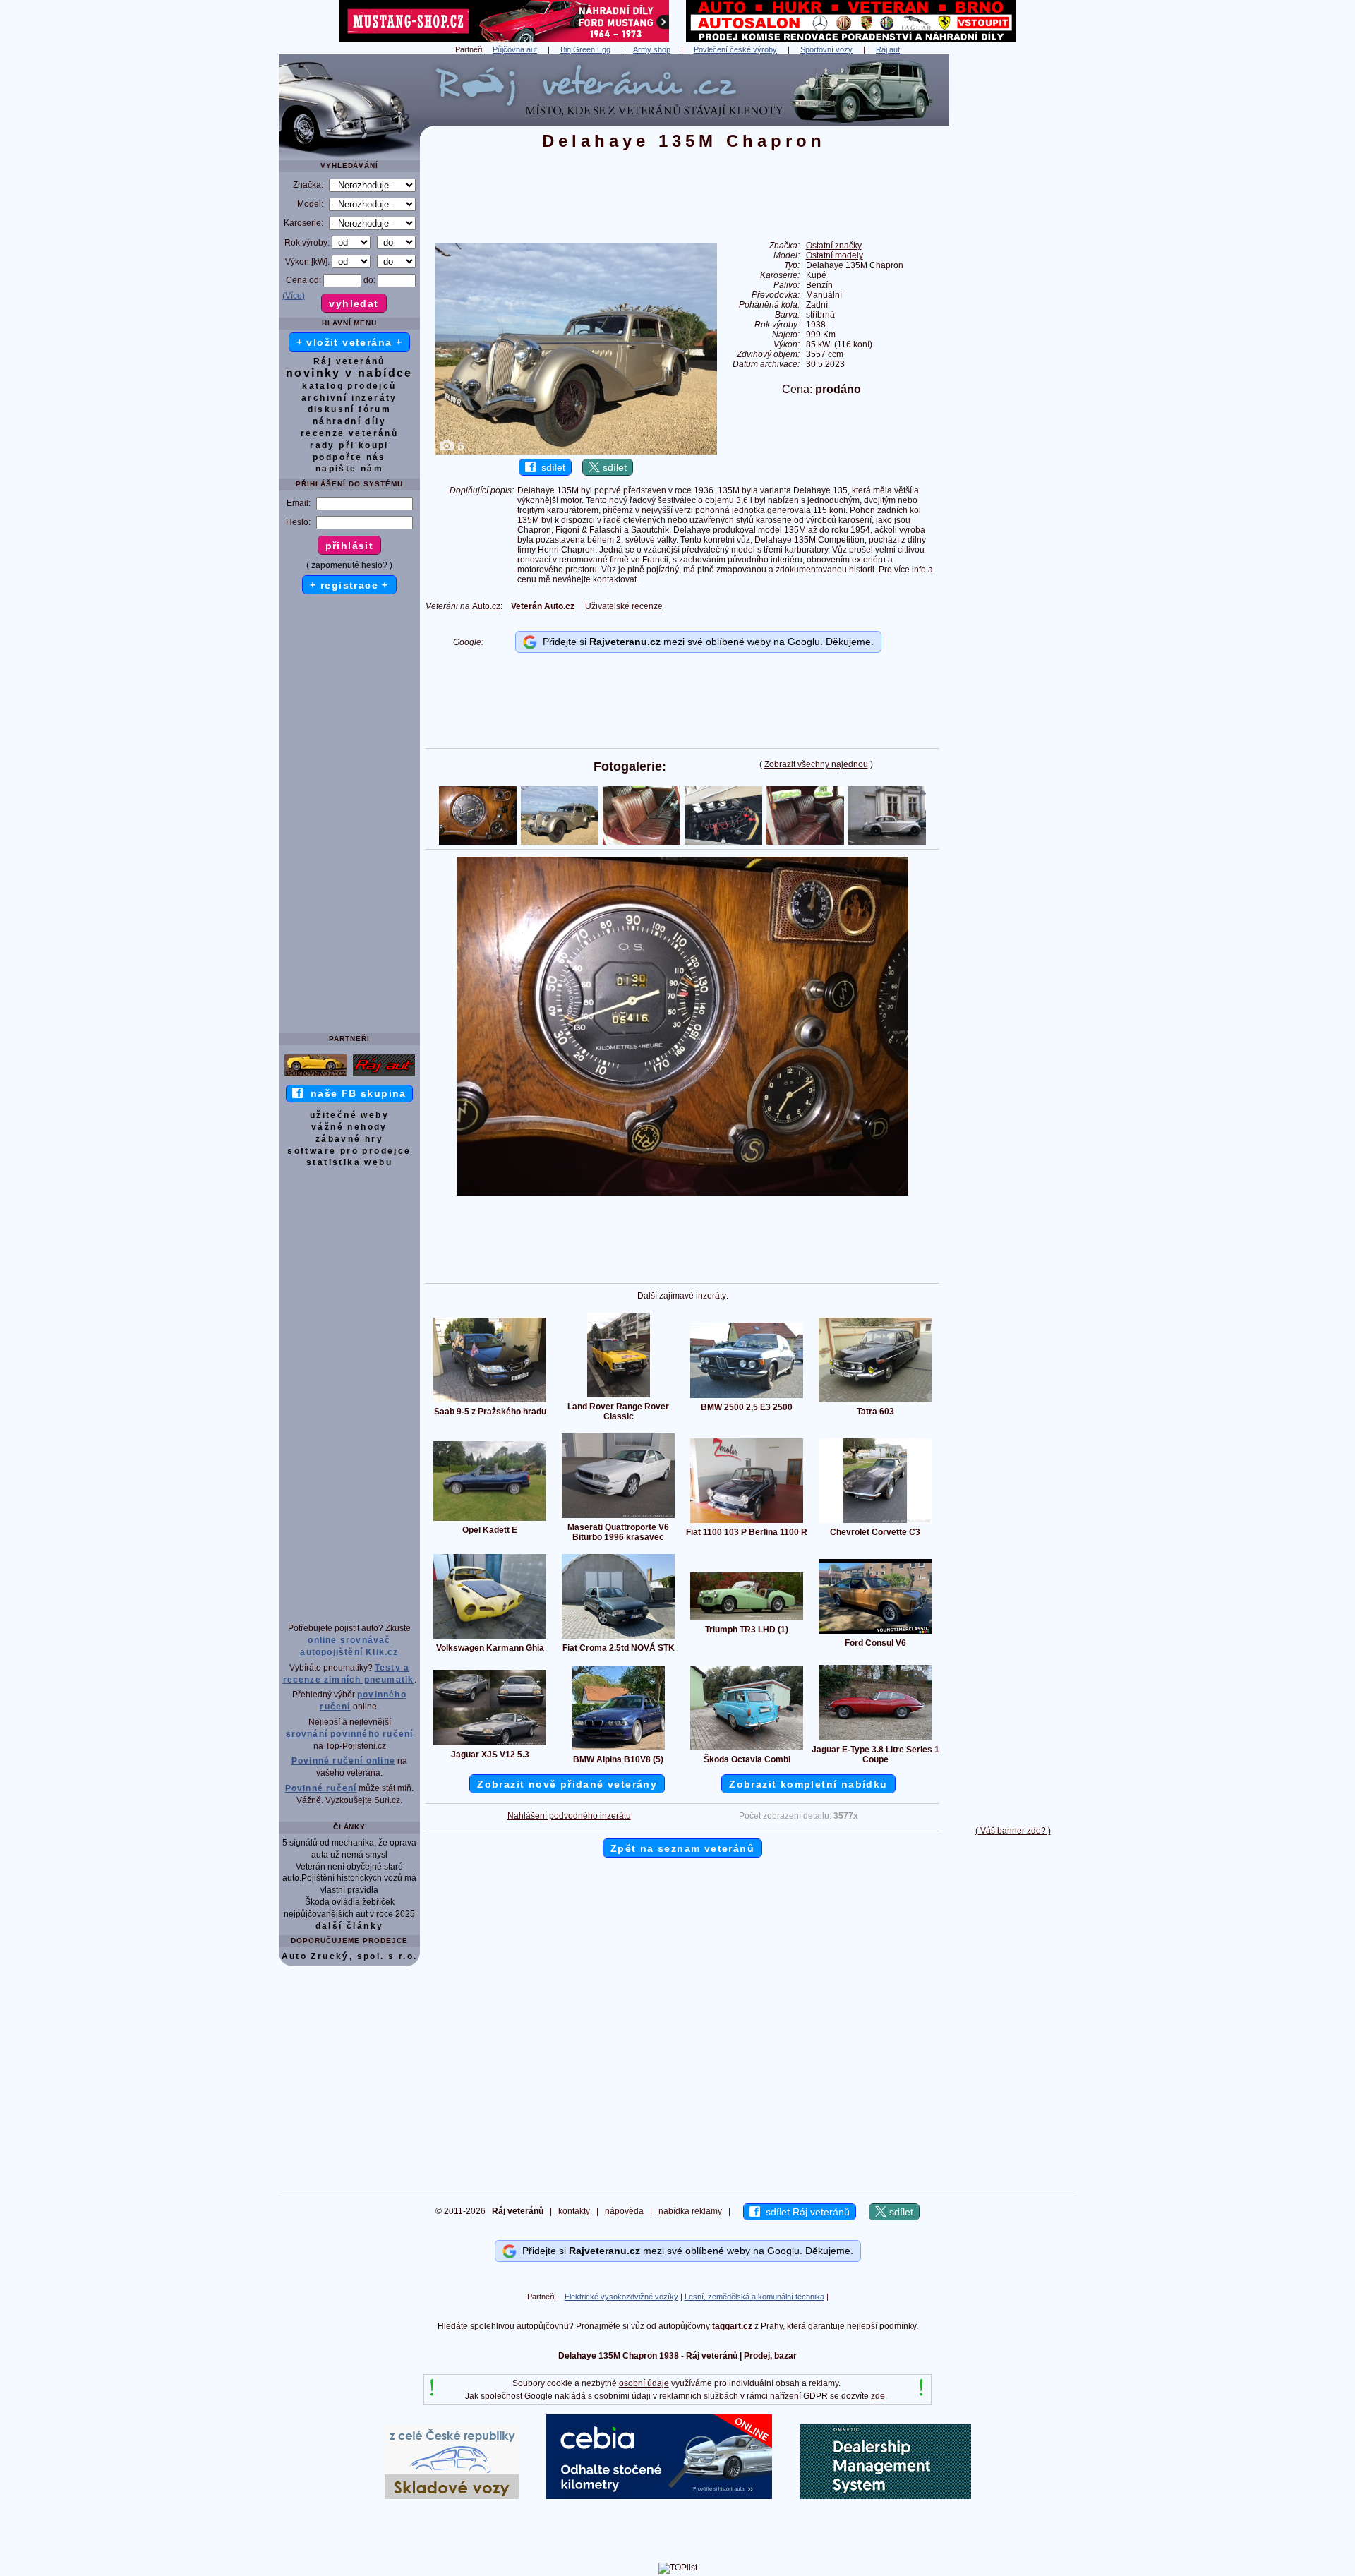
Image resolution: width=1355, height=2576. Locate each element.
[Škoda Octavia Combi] (747, 1750)
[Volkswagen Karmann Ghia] (490, 1638)
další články (350, 1926)
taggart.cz (732, 2326)
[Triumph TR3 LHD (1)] (747, 1620)
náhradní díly (349, 421)
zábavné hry (349, 1139)
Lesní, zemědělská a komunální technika (754, 2297)
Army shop (652, 49)
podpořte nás (349, 457)
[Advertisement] (1013, 266)
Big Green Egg (585, 49)
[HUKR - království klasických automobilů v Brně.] (851, 40)
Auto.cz (486, 606)
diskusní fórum (350, 409)
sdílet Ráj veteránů (805, 2212)
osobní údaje (644, 2383)
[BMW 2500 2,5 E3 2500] (747, 1397)
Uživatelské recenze (624, 606)
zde (878, 2396)
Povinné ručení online (343, 1761)
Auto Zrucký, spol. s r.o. (350, 1956)
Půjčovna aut (515, 49)
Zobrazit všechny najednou (816, 764)
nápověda (624, 2211)
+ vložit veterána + (350, 342)
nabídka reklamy (690, 2211)
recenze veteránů (349, 433)
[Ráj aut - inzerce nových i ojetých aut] (384, 1076)
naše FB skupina (355, 1093)
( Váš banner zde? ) (1013, 1831)
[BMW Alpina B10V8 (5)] (619, 1750)
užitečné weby (349, 1115)
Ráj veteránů (349, 361)
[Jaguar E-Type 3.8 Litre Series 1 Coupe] (875, 1740)
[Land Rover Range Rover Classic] (619, 1397)
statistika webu (349, 1162)
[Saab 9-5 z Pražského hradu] (490, 1402)
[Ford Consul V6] (875, 1633)
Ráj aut (888, 49)
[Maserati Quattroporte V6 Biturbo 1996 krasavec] (618, 1517)
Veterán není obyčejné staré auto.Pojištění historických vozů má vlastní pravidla (349, 1879)
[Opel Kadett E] (490, 1520)
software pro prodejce (349, 1151)
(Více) (294, 296)
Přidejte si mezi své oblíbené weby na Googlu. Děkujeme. (705, 642)
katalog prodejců (349, 386)
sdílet (550, 467)
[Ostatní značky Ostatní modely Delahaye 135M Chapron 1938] (682, 1193)
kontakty (574, 2211)
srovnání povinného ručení (350, 1734)
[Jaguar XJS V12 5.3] (490, 1745)
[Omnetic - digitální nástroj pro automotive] (885, 2496)
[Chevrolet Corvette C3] (875, 1522)
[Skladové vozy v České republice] (452, 2496)
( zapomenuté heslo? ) (349, 565)
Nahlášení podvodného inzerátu (569, 1816)
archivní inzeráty (349, 398)
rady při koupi (349, 445)
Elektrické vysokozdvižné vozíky (621, 2297)
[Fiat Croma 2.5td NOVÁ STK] (618, 1638)
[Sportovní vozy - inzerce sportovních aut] (315, 1076)
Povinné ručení (321, 1788)
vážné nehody (349, 1127)
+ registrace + (349, 585)
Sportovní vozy (826, 49)
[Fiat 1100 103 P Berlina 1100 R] (747, 1522)
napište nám (349, 469)
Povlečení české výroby (735, 49)
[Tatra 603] (875, 1402)
